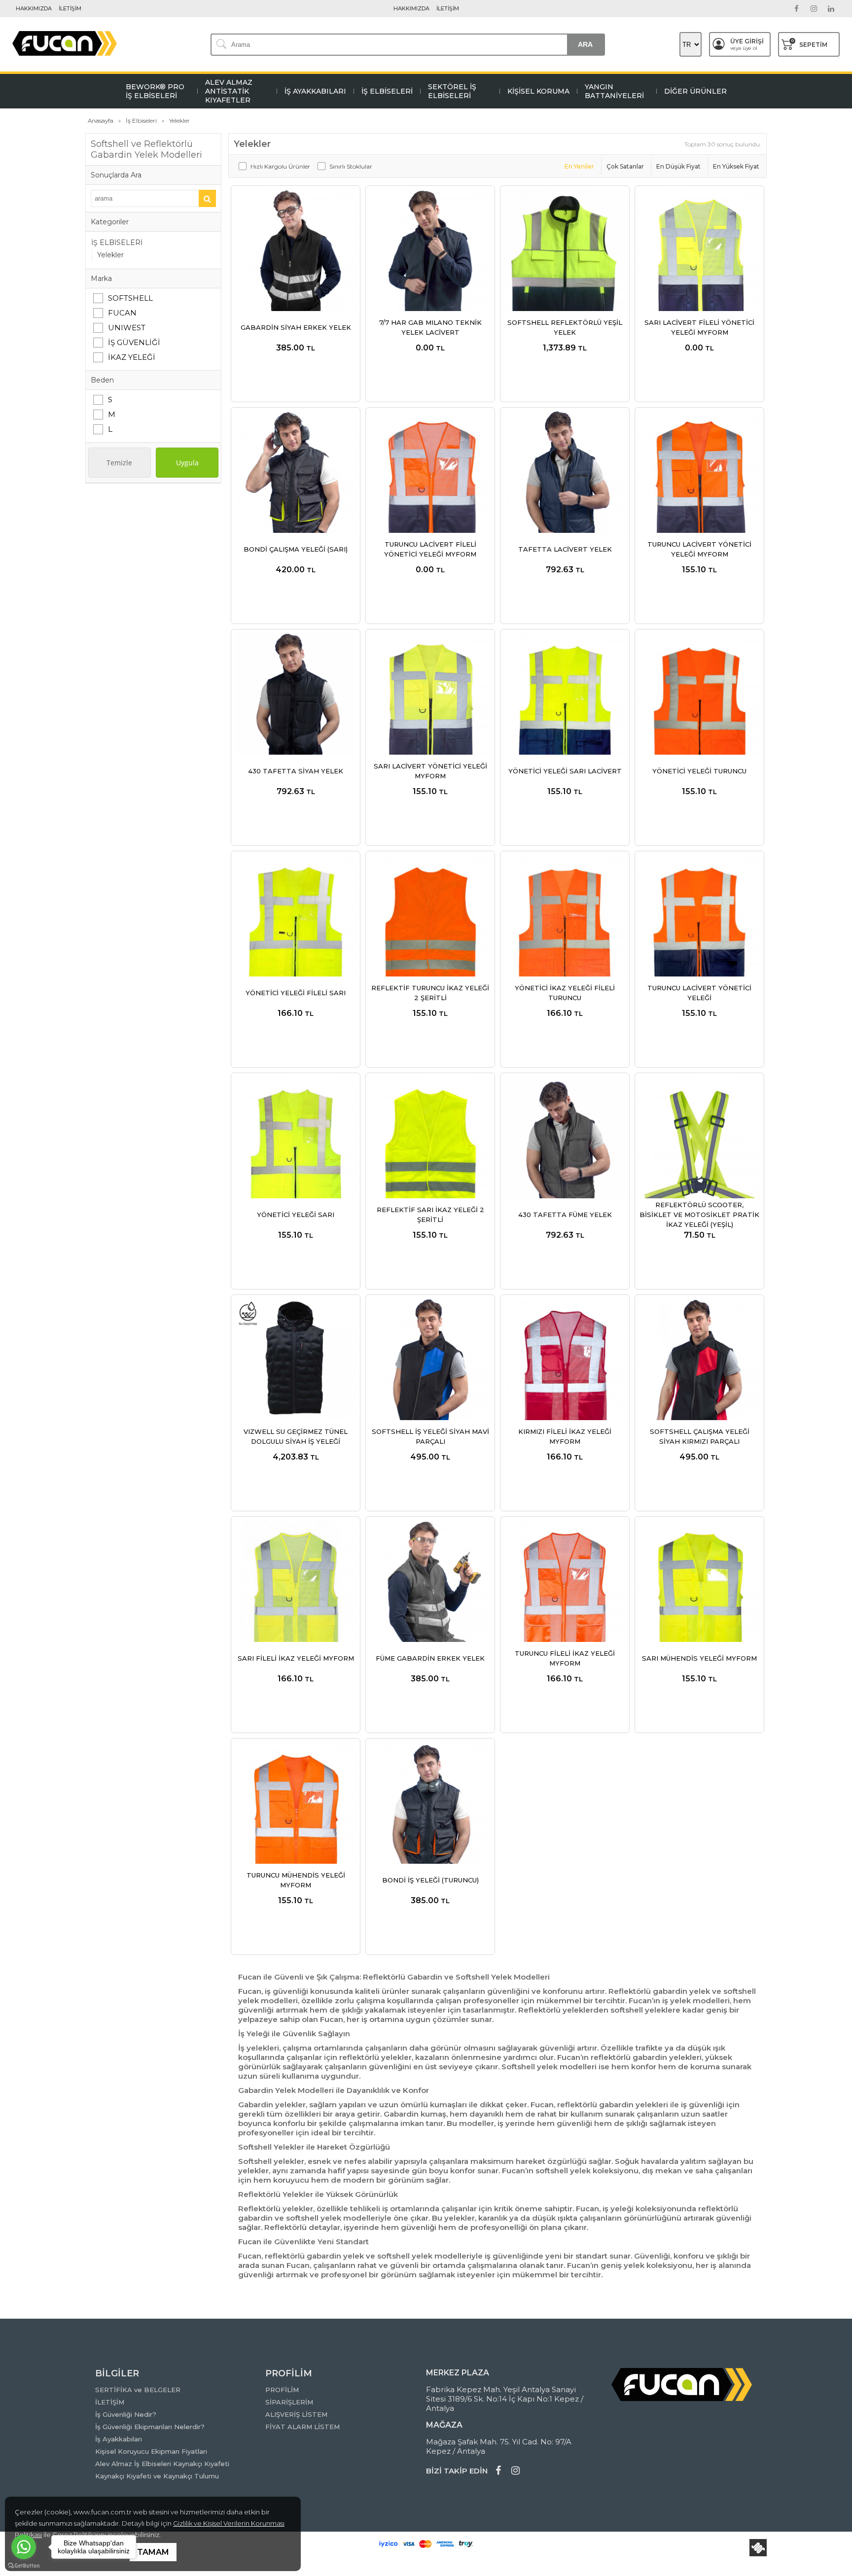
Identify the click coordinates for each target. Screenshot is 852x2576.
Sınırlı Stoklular (351, 166)
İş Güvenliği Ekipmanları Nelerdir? (150, 2427)
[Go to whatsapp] (24, 2547)
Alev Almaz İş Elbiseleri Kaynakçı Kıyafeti (162, 2464)
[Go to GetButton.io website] (24, 2566)
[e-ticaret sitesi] (758, 2548)
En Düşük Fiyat (678, 166)
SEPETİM (809, 43)
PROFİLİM (282, 2390)
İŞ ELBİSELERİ (117, 243)
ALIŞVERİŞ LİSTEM (296, 2414)
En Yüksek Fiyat (736, 166)
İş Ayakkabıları (119, 2439)
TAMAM (153, 2552)
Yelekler (110, 255)
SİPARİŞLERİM (289, 2402)
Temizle (119, 463)
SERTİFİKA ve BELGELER (138, 2390)
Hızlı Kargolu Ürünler (280, 166)
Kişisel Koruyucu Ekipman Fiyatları (151, 2451)
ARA (585, 44)
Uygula (187, 463)
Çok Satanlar (625, 166)
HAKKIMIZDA (34, 8)
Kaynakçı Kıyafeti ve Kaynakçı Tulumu (157, 2476)
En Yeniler (579, 166)
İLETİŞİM (70, 8)
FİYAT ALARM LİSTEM (302, 2427)
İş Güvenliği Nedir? (126, 2414)
